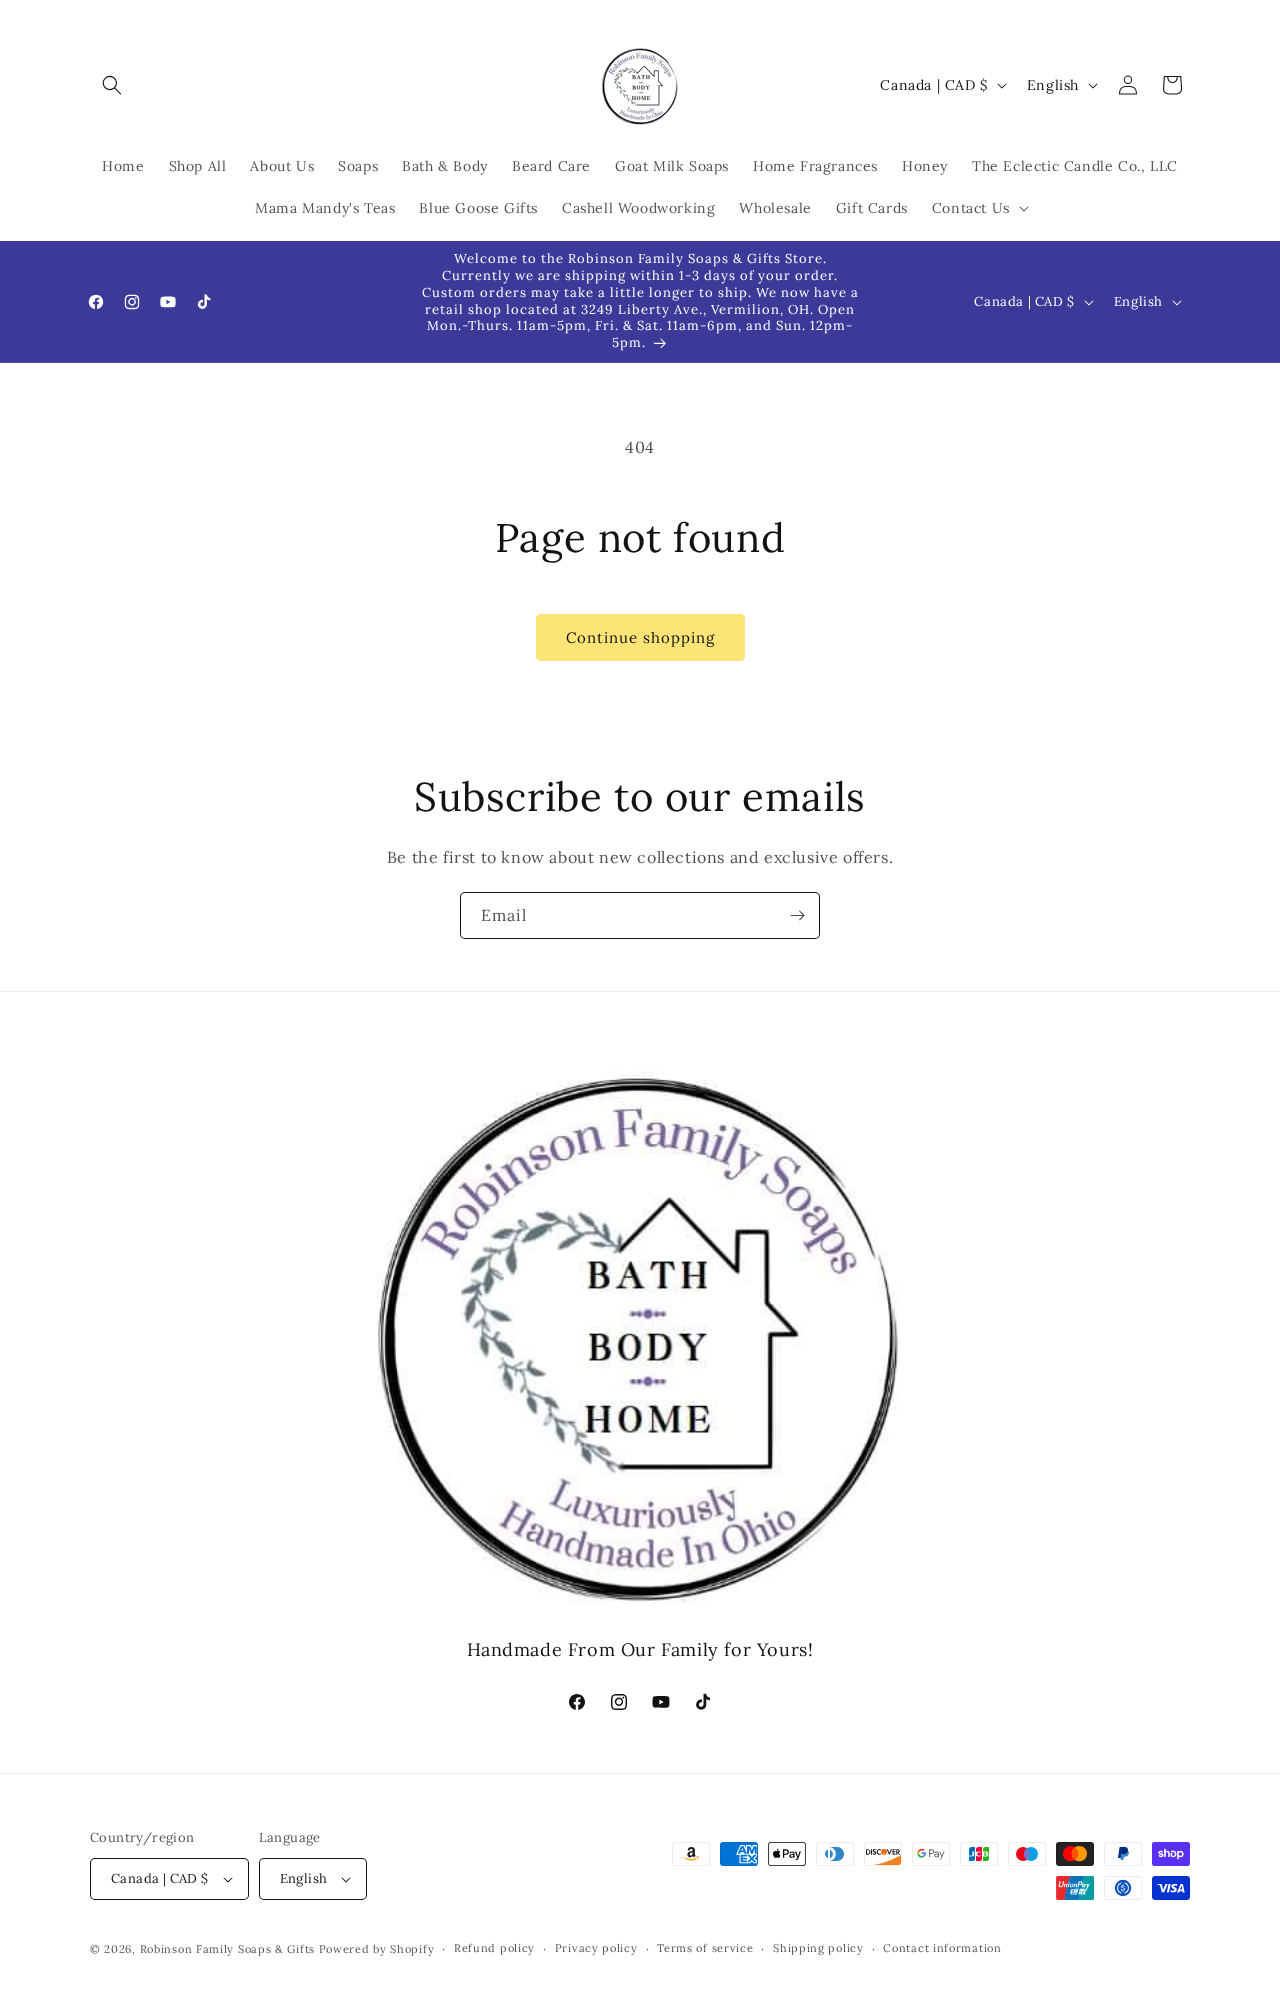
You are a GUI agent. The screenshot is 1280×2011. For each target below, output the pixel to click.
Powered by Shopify (377, 1949)
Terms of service (705, 1949)
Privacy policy (596, 1949)
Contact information (942, 1949)
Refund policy (494, 1949)
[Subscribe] (797, 915)
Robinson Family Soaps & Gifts (227, 1949)
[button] (112, 85)
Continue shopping (640, 637)
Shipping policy (818, 1949)
